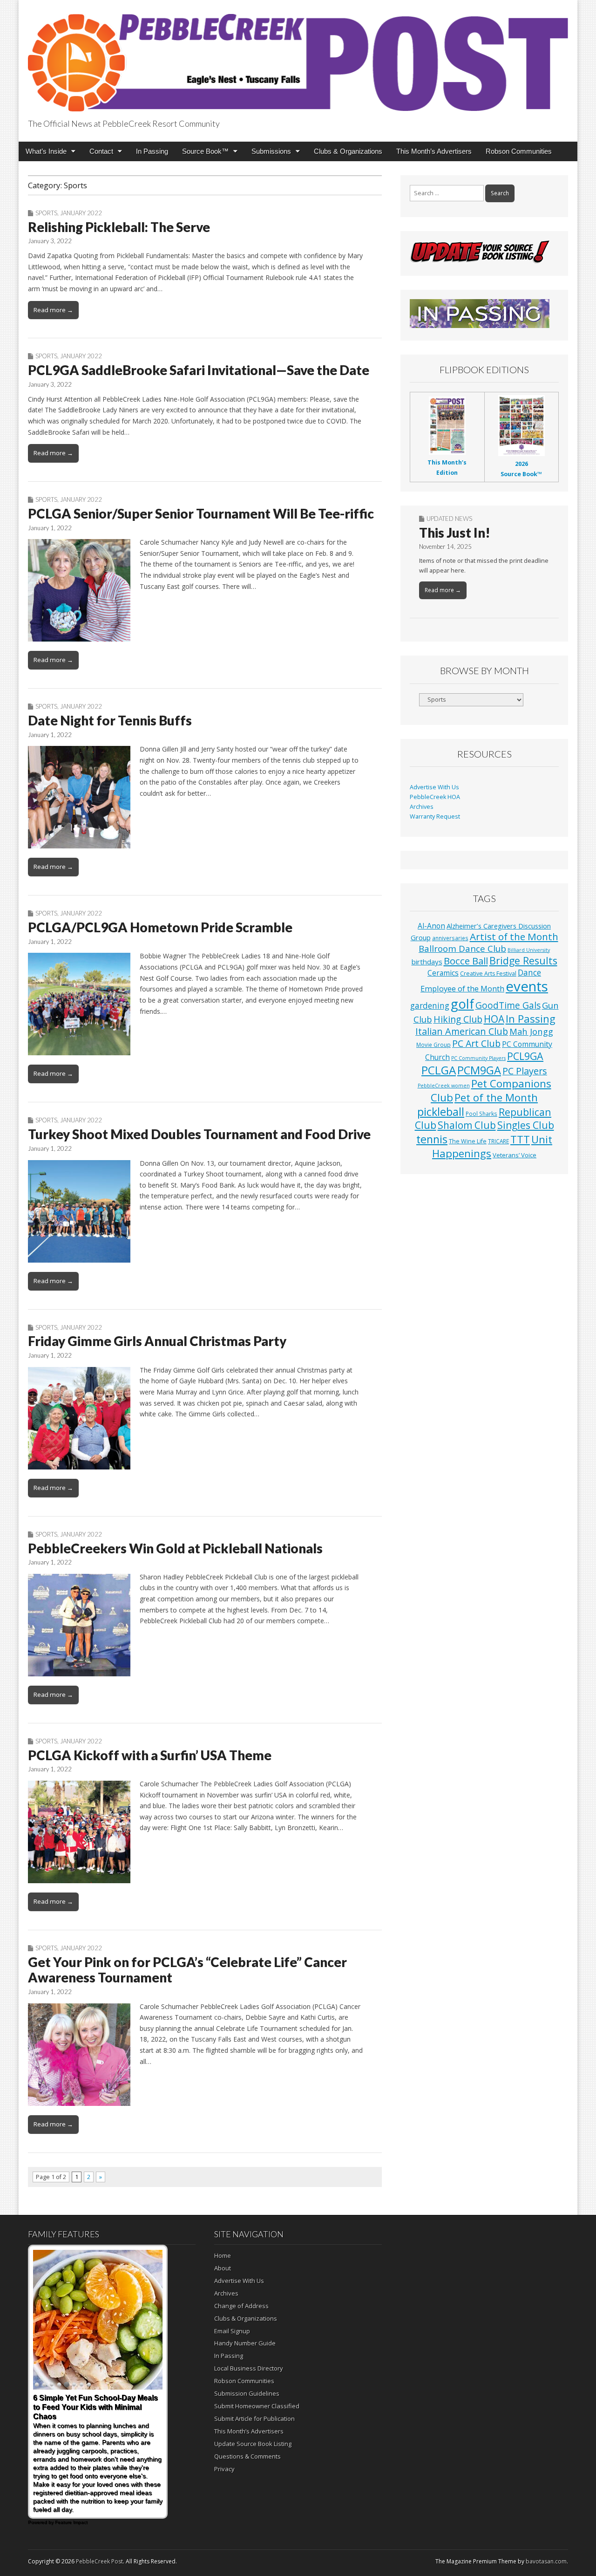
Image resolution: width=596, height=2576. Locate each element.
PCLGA (439, 1070)
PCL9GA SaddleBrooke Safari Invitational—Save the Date (199, 370)
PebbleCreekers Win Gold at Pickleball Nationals (175, 1548)
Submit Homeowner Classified (257, 2406)
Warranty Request (435, 817)
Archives (422, 807)
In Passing (152, 151)
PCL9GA (525, 1056)
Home (223, 2255)
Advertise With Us (434, 787)
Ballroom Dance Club (462, 948)
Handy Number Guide (245, 2343)
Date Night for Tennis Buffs (110, 720)
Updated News (449, 519)
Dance (529, 972)
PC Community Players (478, 1058)
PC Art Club (476, 1043)
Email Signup (232, 2331)
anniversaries (450, 938)
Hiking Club (458, 1019)
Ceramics (443, 973)
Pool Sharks (481, 1114)
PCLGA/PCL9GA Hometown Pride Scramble (160, 927)
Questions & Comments (247, 2456)
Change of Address (241, 2306)
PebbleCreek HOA (435, 797)
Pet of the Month (496, 1097)
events (527, 986)
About (223, 2268)
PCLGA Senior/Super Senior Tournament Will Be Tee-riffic (201, 513)
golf (462, 1004)
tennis (432, 1139)
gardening (430, 1006)
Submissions (271, 151)
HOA (494, 1019)
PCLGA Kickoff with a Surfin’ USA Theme (150, 1755)
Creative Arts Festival (488, 974)
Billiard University (529, 950)
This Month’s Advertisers (434, 151)
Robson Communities (519, 151)
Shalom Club (467, 1125)
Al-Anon (431, 926)
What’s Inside (46, 151)
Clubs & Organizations (348, 151)
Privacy (224, 2469)
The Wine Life (468, 1141)
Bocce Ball (466, 961)
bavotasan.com (546, 2561)
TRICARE (498, 1141)
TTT (520, 1139)
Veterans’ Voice (515, 1155)
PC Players (525, 1071)
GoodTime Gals (508, 1005)
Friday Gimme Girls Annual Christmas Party (157, 1341)
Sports (46, 213)
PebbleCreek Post (99, 2561)
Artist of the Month (514, 936)
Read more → (53, 310)
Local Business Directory (249, 2368)
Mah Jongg (531, 1031)
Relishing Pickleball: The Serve (119, 227)
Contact (101, 151)
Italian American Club (462, 1031)
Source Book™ (205, 151)
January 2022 (81, 213)
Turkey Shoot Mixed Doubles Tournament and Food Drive (199, 1134)
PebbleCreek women (444, 1086)
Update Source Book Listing (253, 2444)
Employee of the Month (462, 988)
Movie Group (433, 1045)
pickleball (441, 1112)
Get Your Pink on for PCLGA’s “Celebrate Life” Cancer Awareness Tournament (187, 1970)
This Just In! (455, 533)
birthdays (427, 962)
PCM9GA (479, 1070)
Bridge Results (523, 960)
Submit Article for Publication (254, 2419)
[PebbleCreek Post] (298, 57)
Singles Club (526, 1125)
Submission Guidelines (247, 2393)
